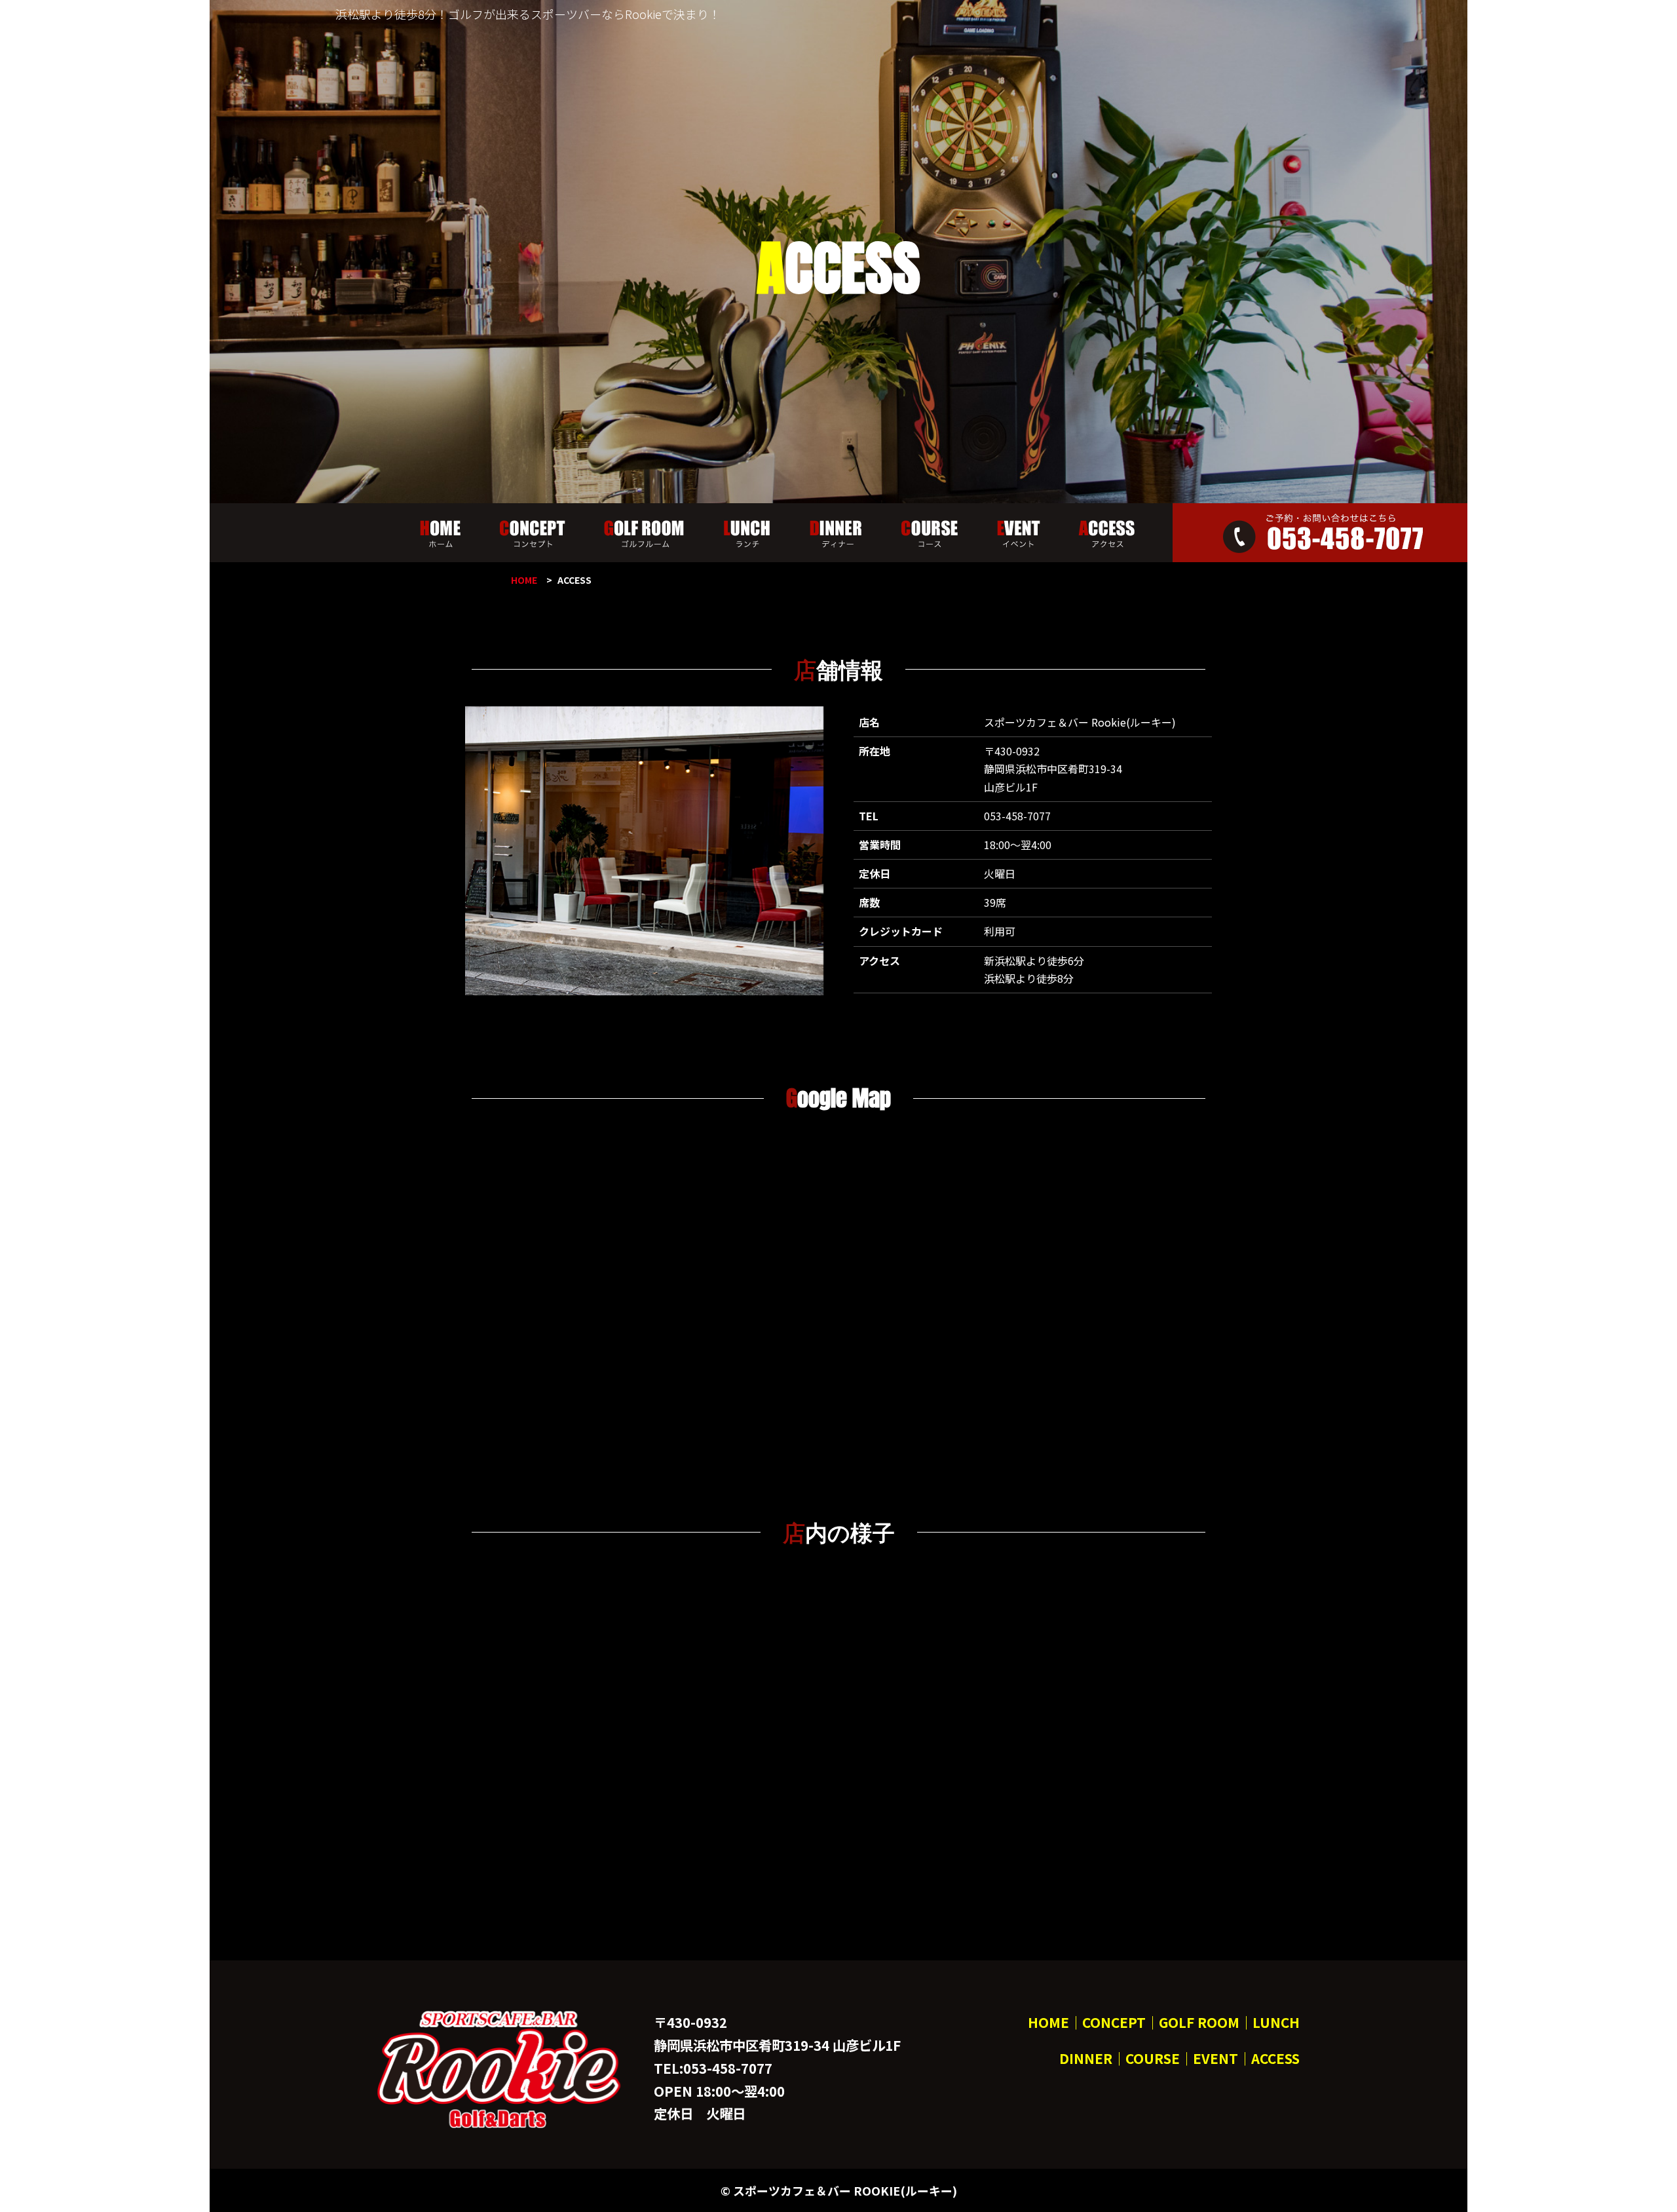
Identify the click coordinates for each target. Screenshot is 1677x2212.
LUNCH (1276, 2022)
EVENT (1215, 2058)
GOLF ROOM (1199, 2022)
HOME (524, 580)
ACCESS (1275, 2058)
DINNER (1086, 2058)
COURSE (1153, 2058)
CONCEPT (1114, 2022)
